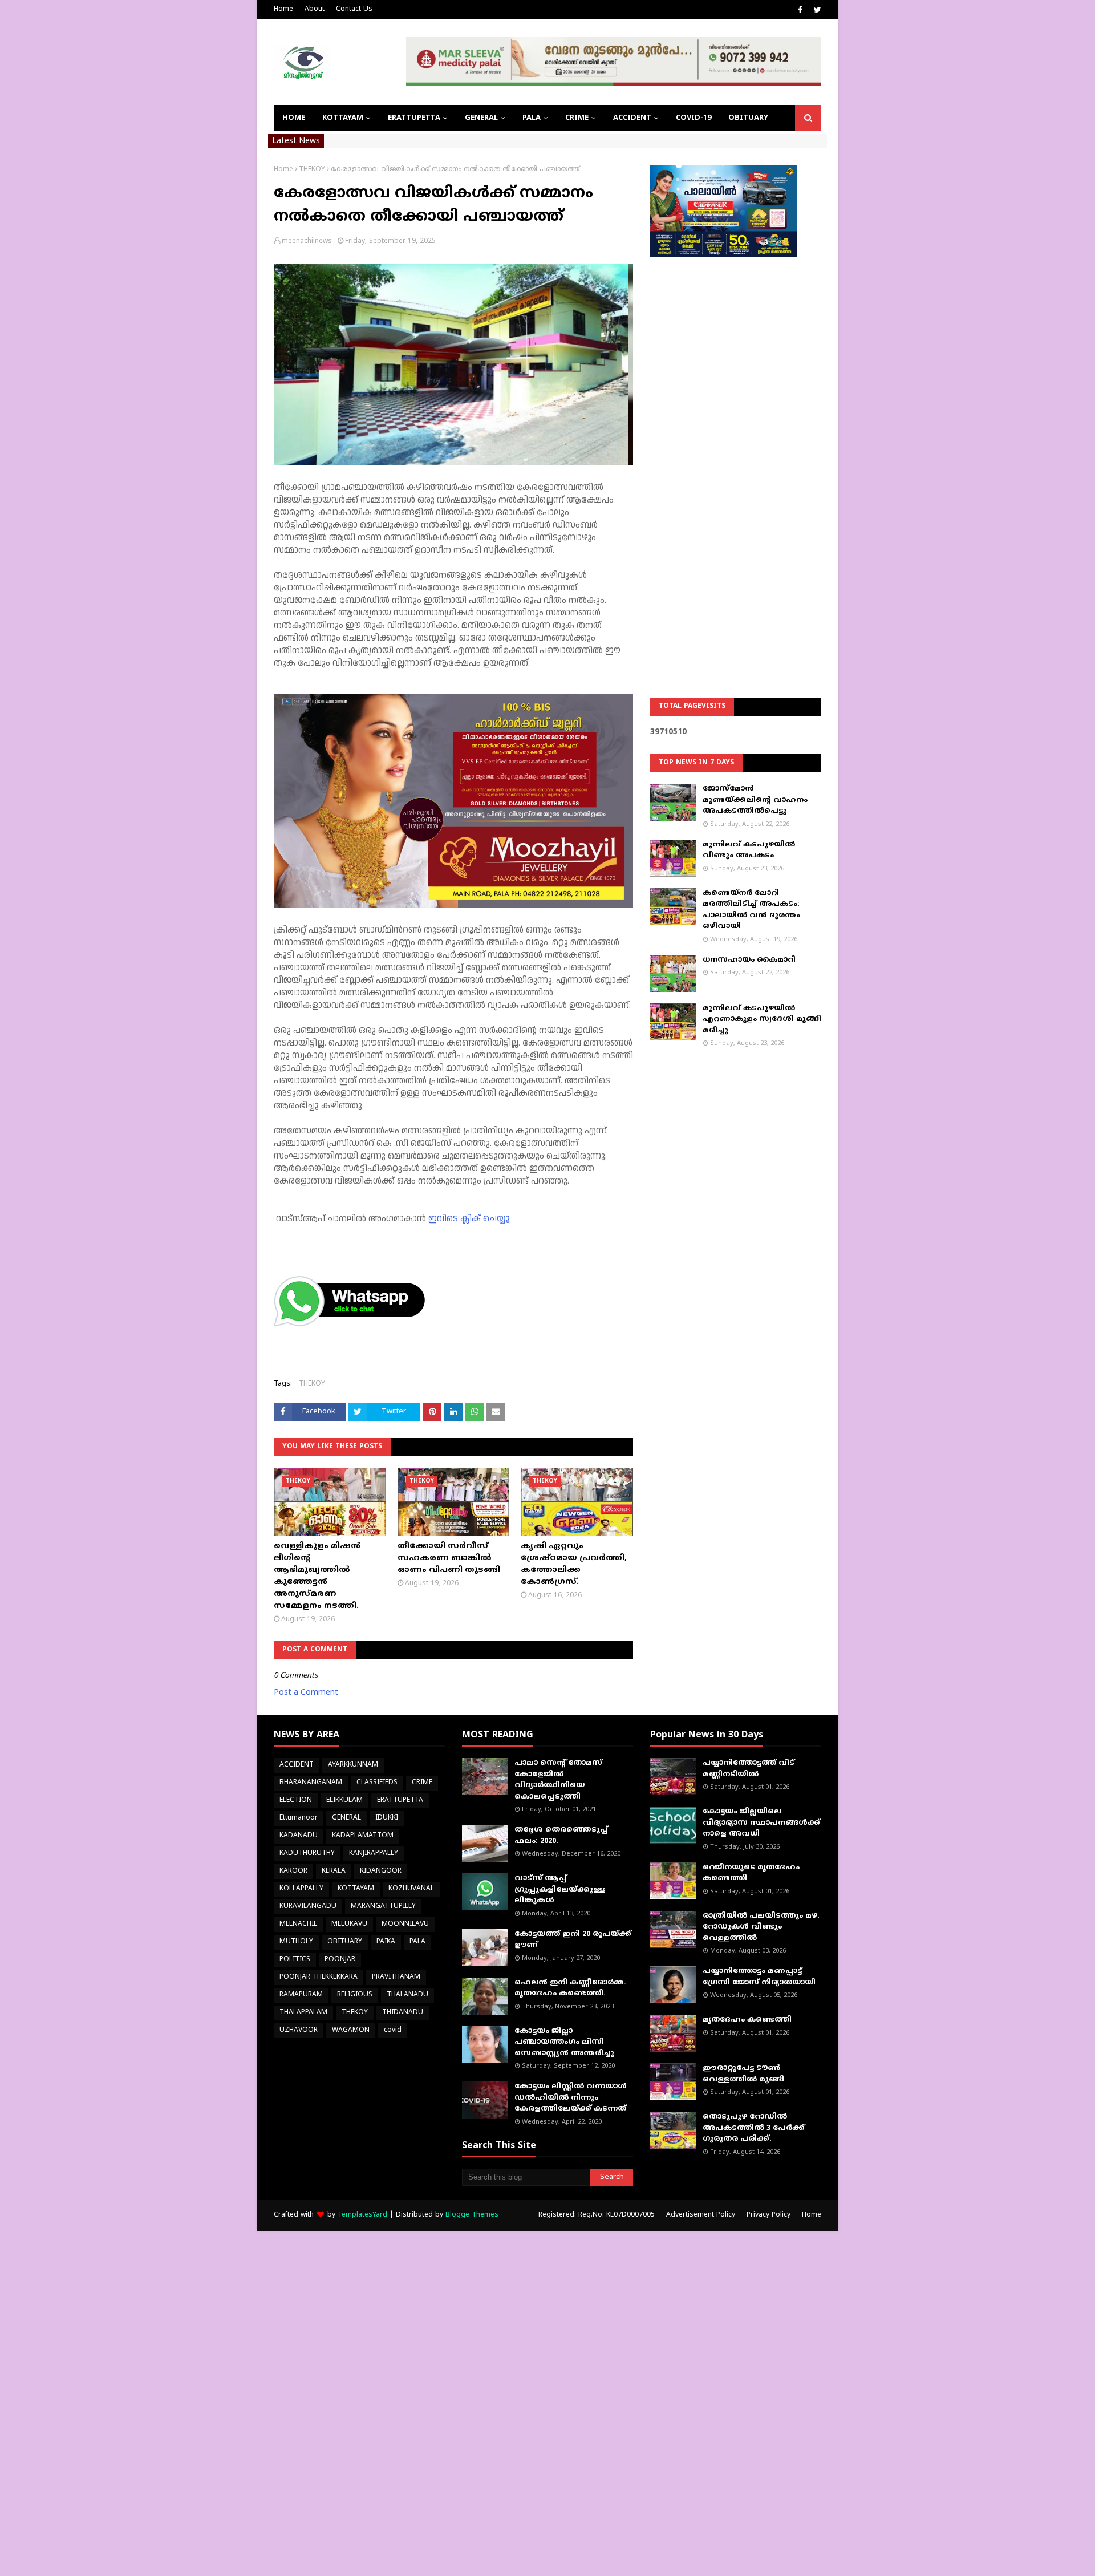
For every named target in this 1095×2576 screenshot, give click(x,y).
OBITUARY (345, 1942)
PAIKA (386, 1942)
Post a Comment (306, 1693)
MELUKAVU (349, 1924)
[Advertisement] (736, 448)
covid (393, 2030)
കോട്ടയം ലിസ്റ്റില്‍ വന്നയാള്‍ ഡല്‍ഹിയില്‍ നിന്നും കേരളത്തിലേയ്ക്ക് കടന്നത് (571, 2098)
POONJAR (340, 1960)
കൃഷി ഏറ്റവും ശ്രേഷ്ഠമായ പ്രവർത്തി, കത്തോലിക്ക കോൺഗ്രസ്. (574, 1564)
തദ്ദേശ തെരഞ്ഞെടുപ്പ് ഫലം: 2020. (561, 1836)
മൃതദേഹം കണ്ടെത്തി (747, 2020)
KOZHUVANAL (411, 1889)
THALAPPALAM (303, 2013)
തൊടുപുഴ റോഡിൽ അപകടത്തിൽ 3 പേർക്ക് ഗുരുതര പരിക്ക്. (754, 2128)
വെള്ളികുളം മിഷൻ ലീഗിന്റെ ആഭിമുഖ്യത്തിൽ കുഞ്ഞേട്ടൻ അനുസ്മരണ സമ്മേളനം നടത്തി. (317, 1576)
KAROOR (293, 1871)
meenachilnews (307, 242)
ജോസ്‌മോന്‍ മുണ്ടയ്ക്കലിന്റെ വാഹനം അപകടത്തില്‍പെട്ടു (755, 800)
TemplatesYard (362, 2215)
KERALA (334, 1871)
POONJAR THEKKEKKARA (319, 1977)
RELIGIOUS (355, 1995)
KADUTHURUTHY (307, 1854)
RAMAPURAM (301, 1995)
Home (283, 9)
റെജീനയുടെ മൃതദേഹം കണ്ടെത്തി (751, 1873)
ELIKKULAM (344, 1801)
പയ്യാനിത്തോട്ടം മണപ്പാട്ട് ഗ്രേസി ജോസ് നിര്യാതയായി (759, 1977)
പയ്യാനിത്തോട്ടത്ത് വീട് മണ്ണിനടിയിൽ (749, 1769)
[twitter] (816, 10)
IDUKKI (387, 1818)
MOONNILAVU (405, 1924)
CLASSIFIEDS (377, 1783)
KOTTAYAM (356, 1889)
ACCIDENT (297, 1765)
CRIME (422, 1783)
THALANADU (407, 1995)
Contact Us (354, 9)
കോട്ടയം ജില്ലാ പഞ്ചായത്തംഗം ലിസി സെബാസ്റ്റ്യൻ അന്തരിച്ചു (564, 2042)
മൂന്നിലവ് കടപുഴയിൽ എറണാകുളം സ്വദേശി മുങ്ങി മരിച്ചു (762, 1020)
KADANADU (299, 1836)
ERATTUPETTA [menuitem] (414, 118)
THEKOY (312, 170)
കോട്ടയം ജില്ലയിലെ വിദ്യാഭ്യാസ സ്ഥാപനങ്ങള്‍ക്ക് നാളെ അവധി (761, 1823)
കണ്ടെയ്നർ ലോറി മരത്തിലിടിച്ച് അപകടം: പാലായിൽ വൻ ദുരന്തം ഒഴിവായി (751, 910)
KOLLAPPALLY (301, 1889)
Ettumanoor (299, 1818)
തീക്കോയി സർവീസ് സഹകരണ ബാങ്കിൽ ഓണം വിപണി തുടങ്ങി (449, 1558)
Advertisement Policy (701, 2215)
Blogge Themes (472, 2215)
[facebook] (800, 10)
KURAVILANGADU (308, 1907)
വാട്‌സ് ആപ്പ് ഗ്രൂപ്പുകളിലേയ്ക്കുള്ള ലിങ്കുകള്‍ (560, 1890)
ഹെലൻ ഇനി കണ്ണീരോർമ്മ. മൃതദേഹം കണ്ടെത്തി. (570, 1988)
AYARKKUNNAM (353, 1765)
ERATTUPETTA (400, 1801)
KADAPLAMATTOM (363, 1836)
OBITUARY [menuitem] (748, 118)
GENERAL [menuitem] (481, 118)
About (315, 9)
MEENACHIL (298, 1924)
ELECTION (296, 1801)
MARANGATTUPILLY (383, 1907)
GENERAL (346, 1818)
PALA (417, 1942)
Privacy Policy (768, 2215)
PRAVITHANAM (396, 1977)
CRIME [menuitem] (577, 118)
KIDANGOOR (381, 1871)
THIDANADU (403, 2013)
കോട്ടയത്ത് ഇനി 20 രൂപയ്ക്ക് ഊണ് (573, 1940)
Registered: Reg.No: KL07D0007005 (597, 2215)
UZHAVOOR (299, 2030)
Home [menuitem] (294, 118)
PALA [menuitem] (532, 118)
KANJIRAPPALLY (374, 1854)
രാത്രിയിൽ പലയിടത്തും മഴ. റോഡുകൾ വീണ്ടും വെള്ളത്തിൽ (761, 1927)
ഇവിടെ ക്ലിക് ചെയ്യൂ (469, 1219)
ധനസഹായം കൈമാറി (749, 960)
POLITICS (295, 1960)
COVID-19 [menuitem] (693, 118)
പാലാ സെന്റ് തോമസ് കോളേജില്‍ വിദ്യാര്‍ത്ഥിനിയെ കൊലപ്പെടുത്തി (558, 1780)
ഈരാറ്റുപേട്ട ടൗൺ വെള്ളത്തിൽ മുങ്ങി (743, 2074)
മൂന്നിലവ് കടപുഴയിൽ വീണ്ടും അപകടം (749, 850)
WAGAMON (351, 2030)
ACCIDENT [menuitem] (632, 118)
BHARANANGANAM (311, 1783)
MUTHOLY (296, 1942)
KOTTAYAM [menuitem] (343, 118)
